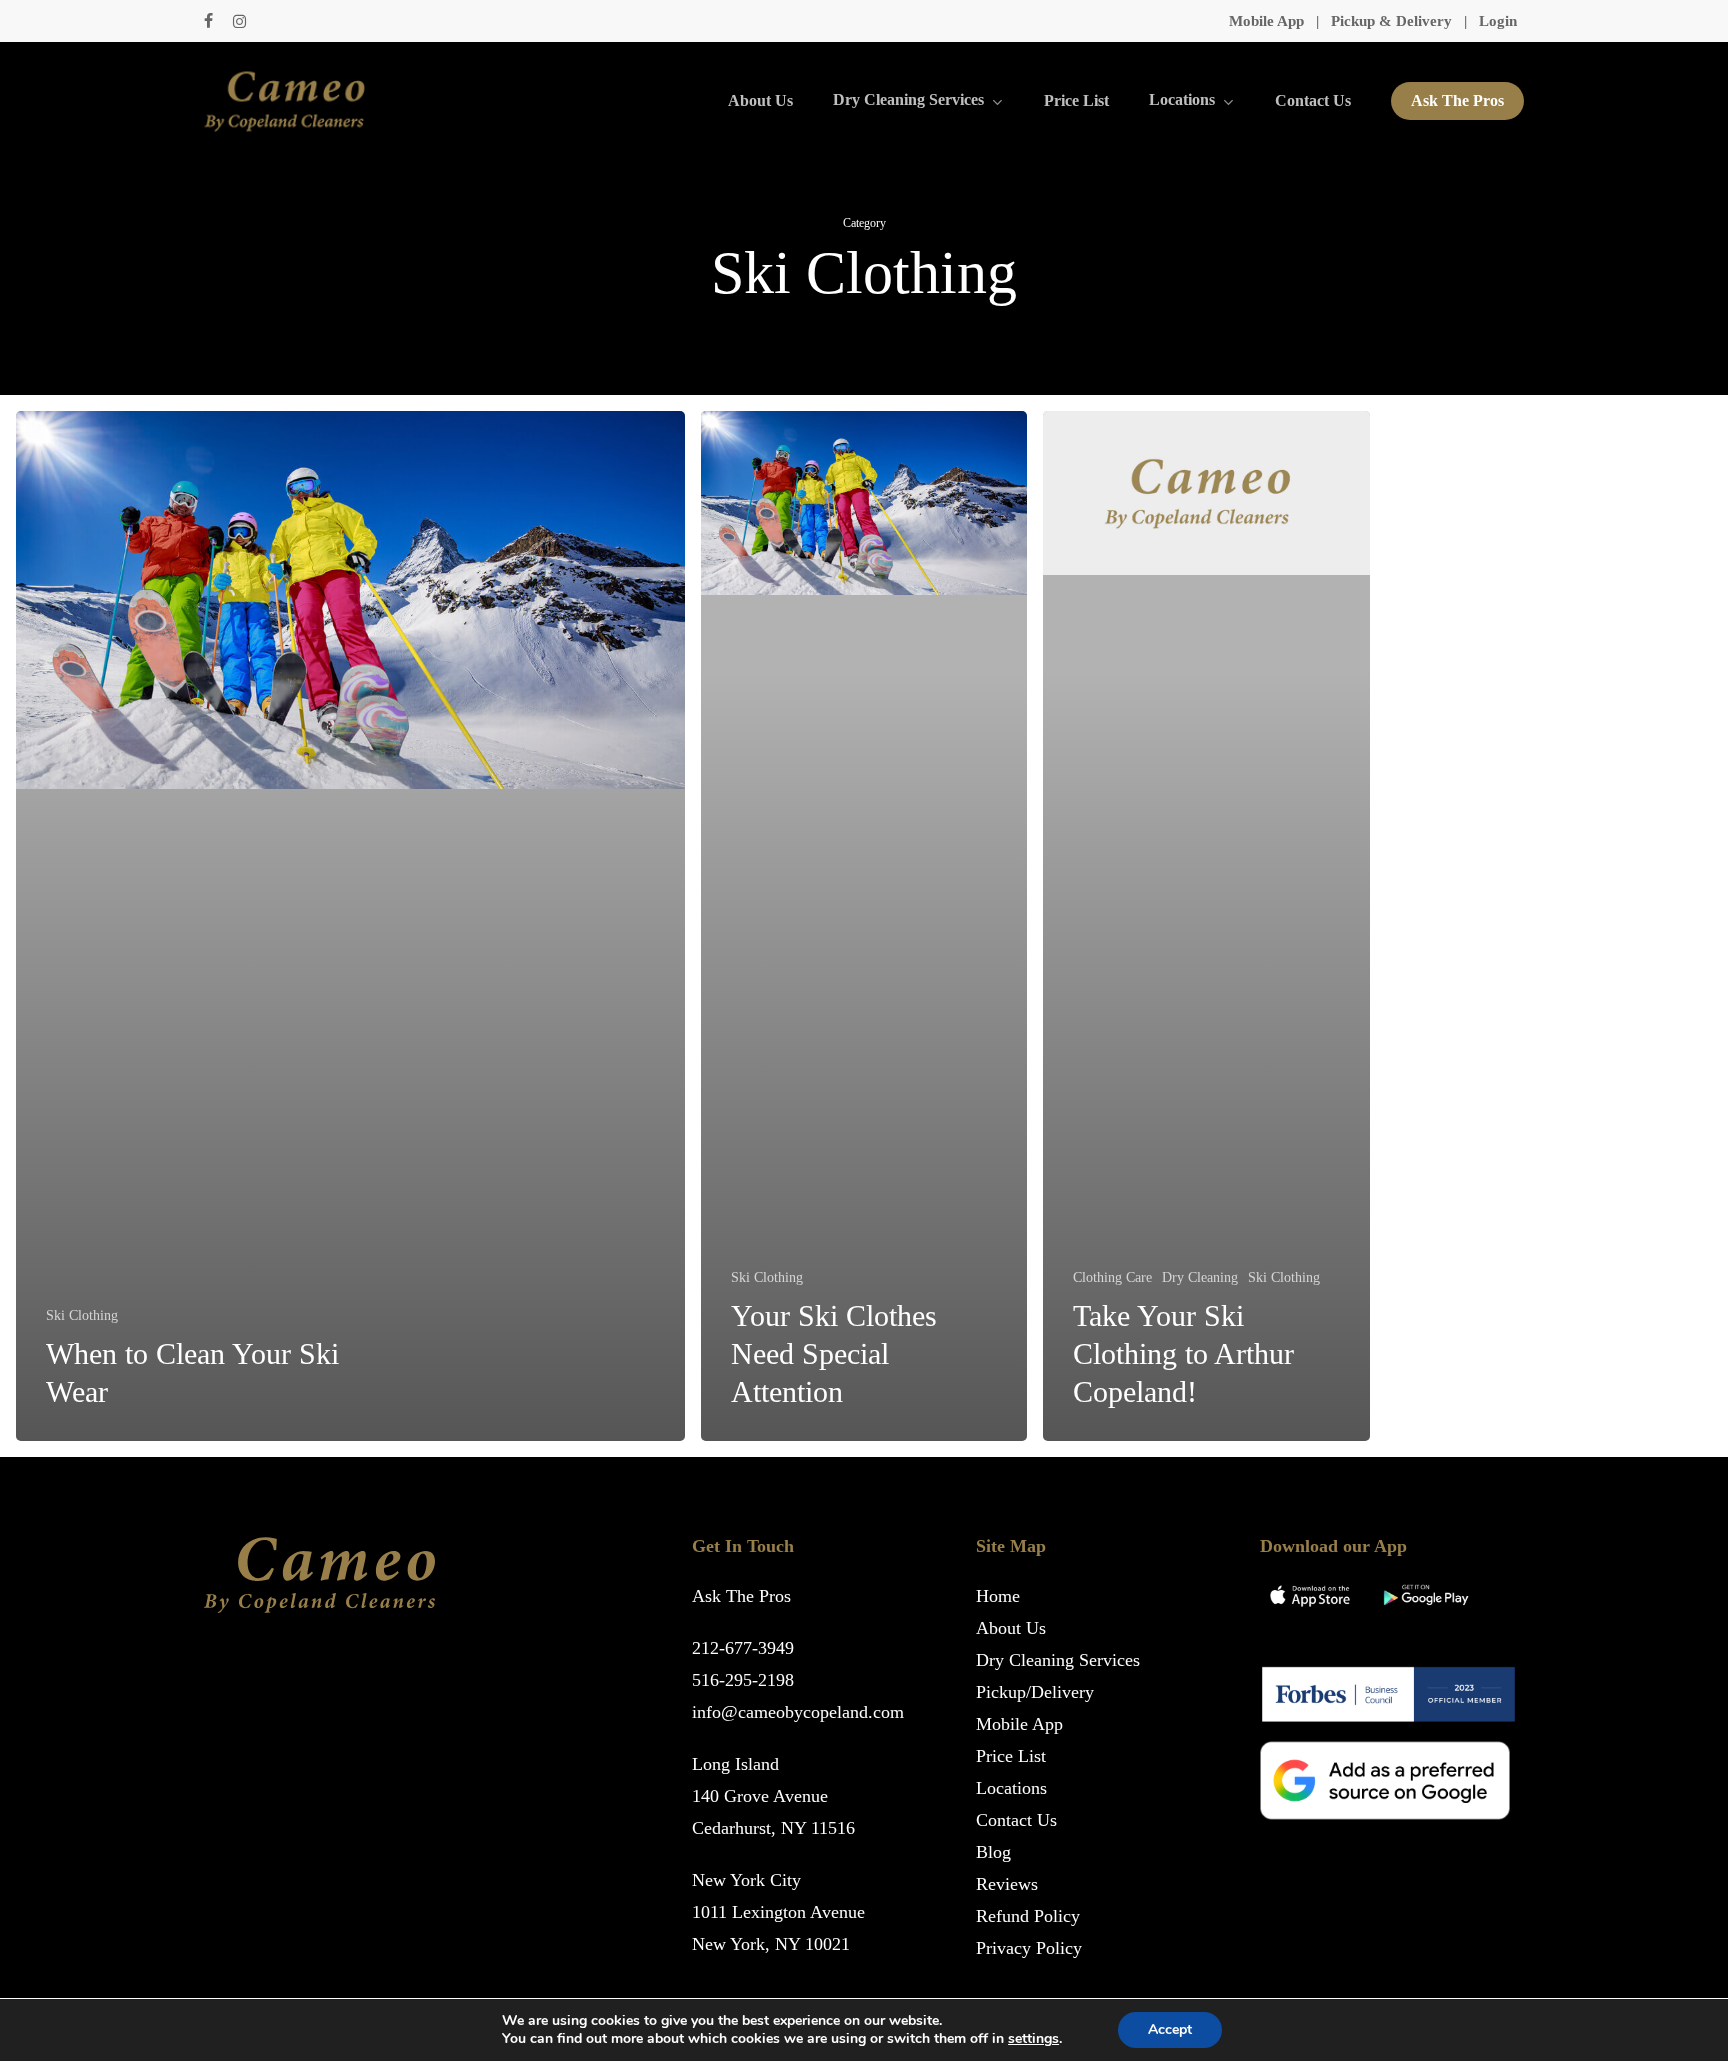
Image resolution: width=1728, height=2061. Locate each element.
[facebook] (208, 21)
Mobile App (1266, 21)
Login (1498, 21)
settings (1033, 2039)
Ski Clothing (82, 1315)
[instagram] (239, 21)
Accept (1170, 2029)
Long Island (735, 1764)
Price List (1011, 1756)
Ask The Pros (741, 1596)
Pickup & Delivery (1391, 21)
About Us (1011, 1628)
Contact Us (1016, 1820)
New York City (746, 1880)
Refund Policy (1028, 1916)
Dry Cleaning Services (1058, 1660)
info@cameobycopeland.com (798, 1712)
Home (998, 1596)
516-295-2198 (743, 1680)
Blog (993, 1852)
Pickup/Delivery (1035, 1692)
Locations (1011, 1788)
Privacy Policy (1029, 1948)
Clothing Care (1112, 1277)
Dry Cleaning (1200, 1277)
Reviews (1007, 1884)
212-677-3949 (743, 1648)
